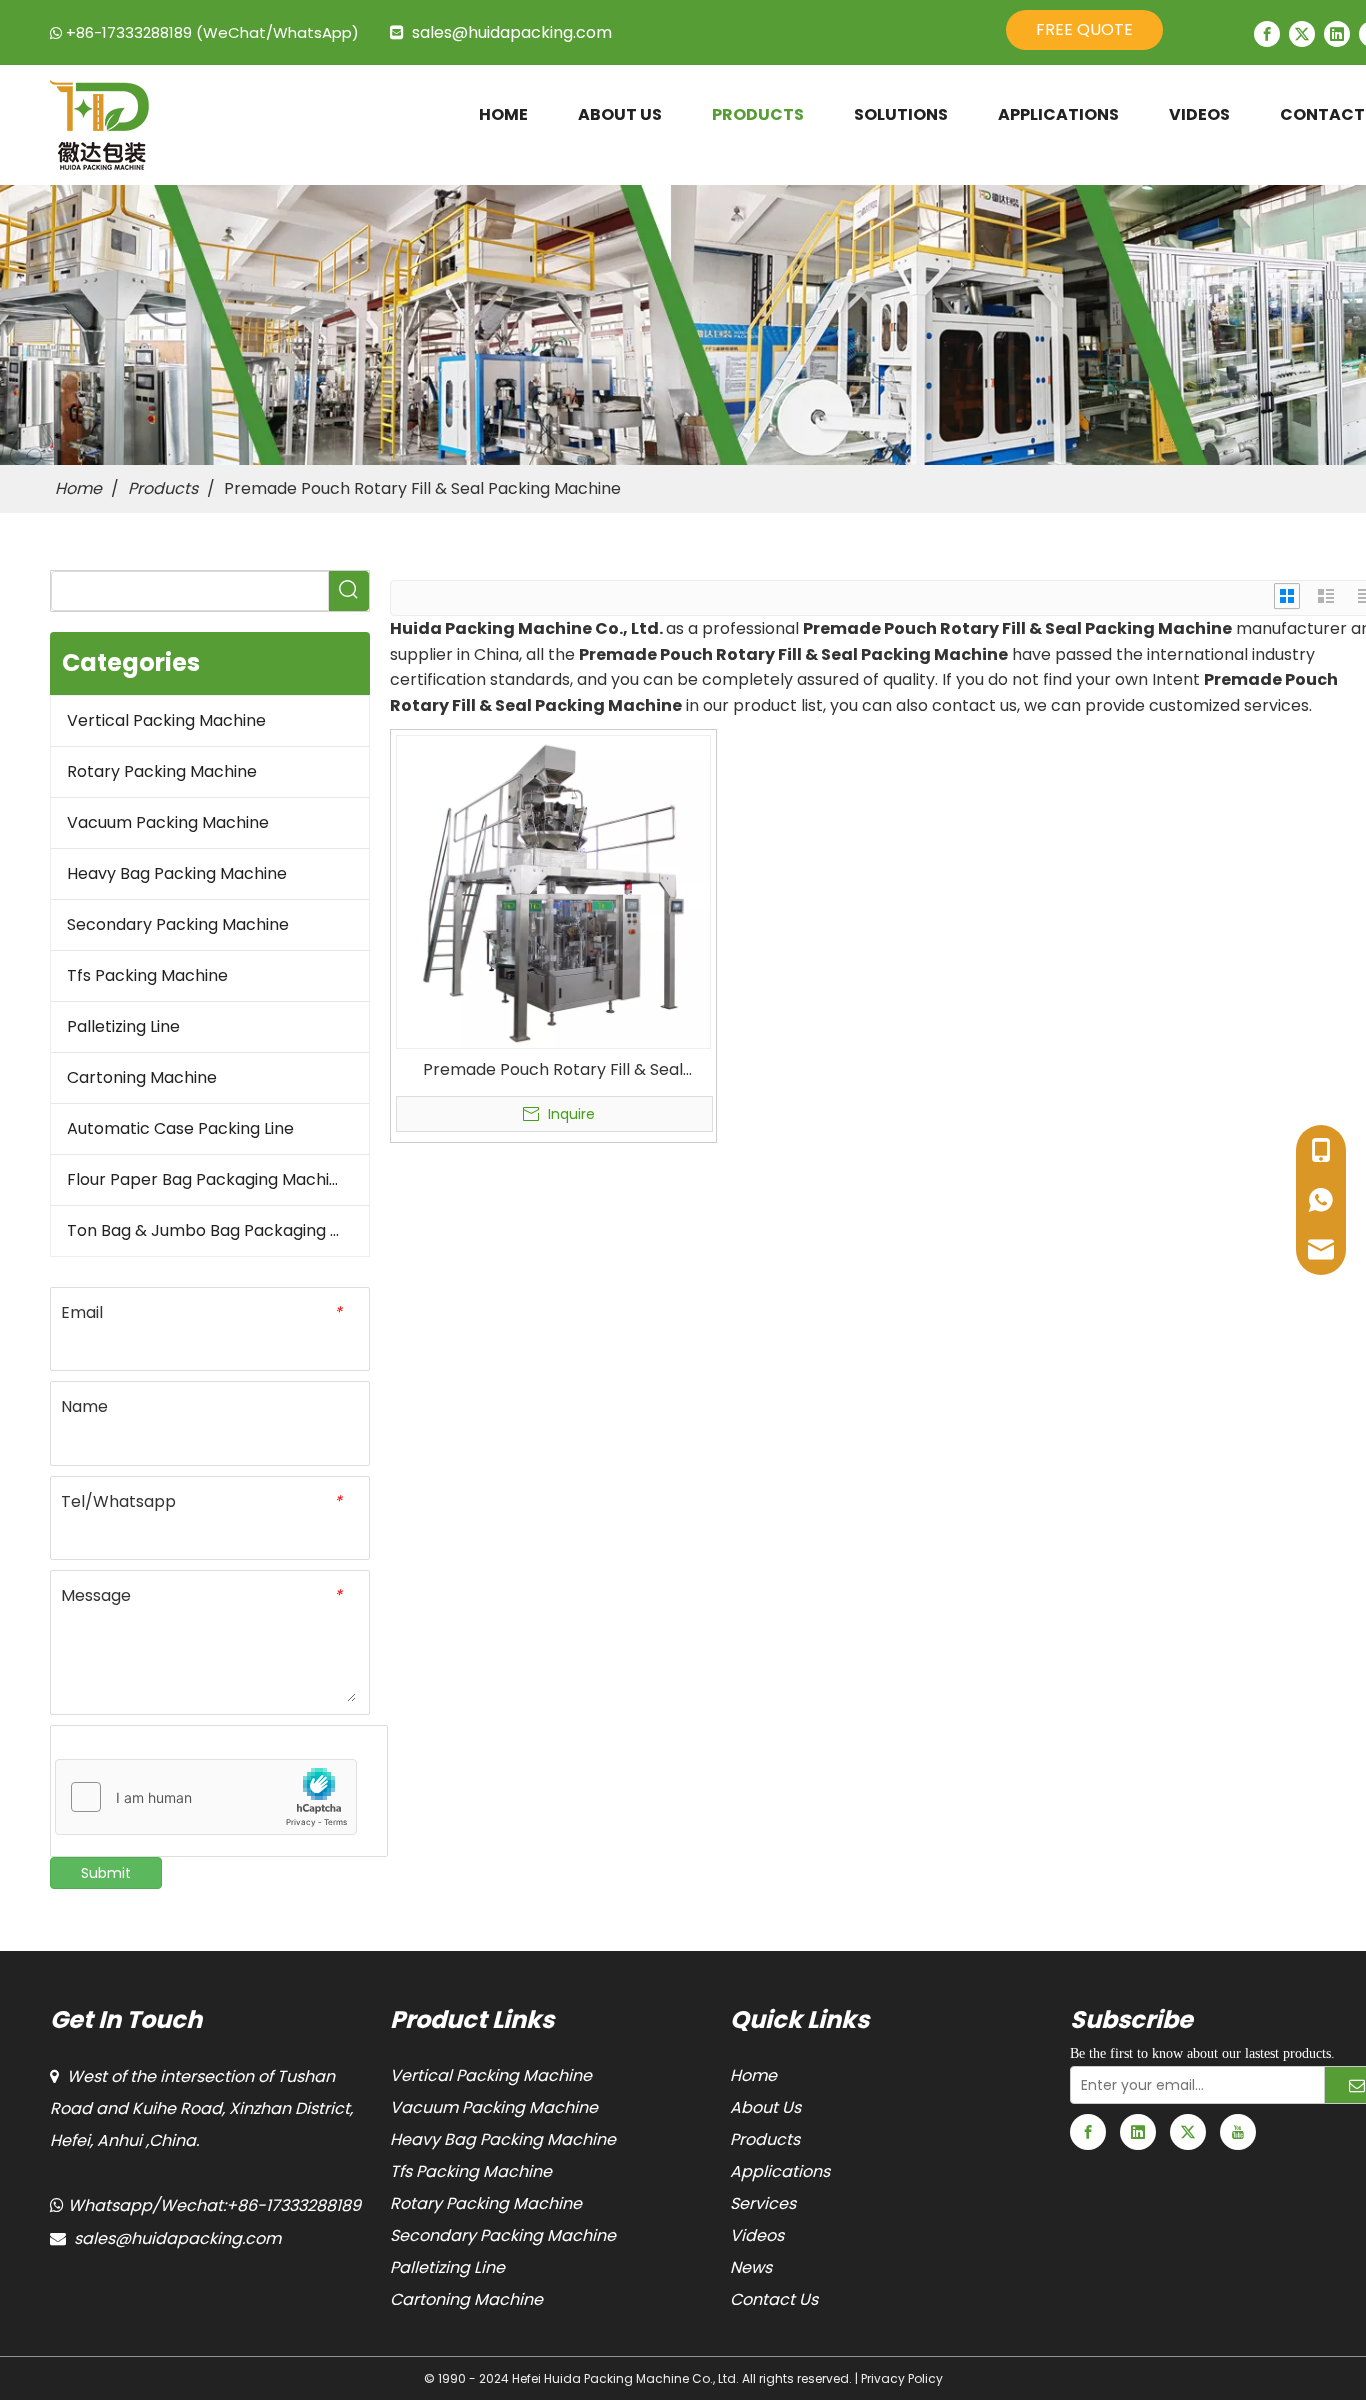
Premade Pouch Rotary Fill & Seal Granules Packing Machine (553, 1070)
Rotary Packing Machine (162, 771)
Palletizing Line (123, 1026)
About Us (765, 2107)
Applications (780, 2171)
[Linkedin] (1337, 34)
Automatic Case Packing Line (180, 1128)
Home (753, 2075)
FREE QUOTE (1084, 29)
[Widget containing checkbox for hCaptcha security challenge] (206, 1798)
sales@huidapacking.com (512, 32)
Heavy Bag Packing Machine (177, 873)
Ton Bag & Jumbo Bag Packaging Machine (218, 1230)
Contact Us (774, 2299)
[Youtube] (1238, 2132)
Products (765, 2139)
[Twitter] (1302, 34)
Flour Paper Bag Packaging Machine (208, 1179)
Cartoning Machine (142, 1077)
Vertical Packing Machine (166, 720)
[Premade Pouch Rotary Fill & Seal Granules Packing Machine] (553, 890)
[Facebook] (1267, 34)
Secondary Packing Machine (178, 924)
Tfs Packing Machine (147, 975)
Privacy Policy (902, 2378)
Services (763, 2203)
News (751, 2267)
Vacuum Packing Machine (168, 822)
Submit (106, 1873)
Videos (757, 2235)
